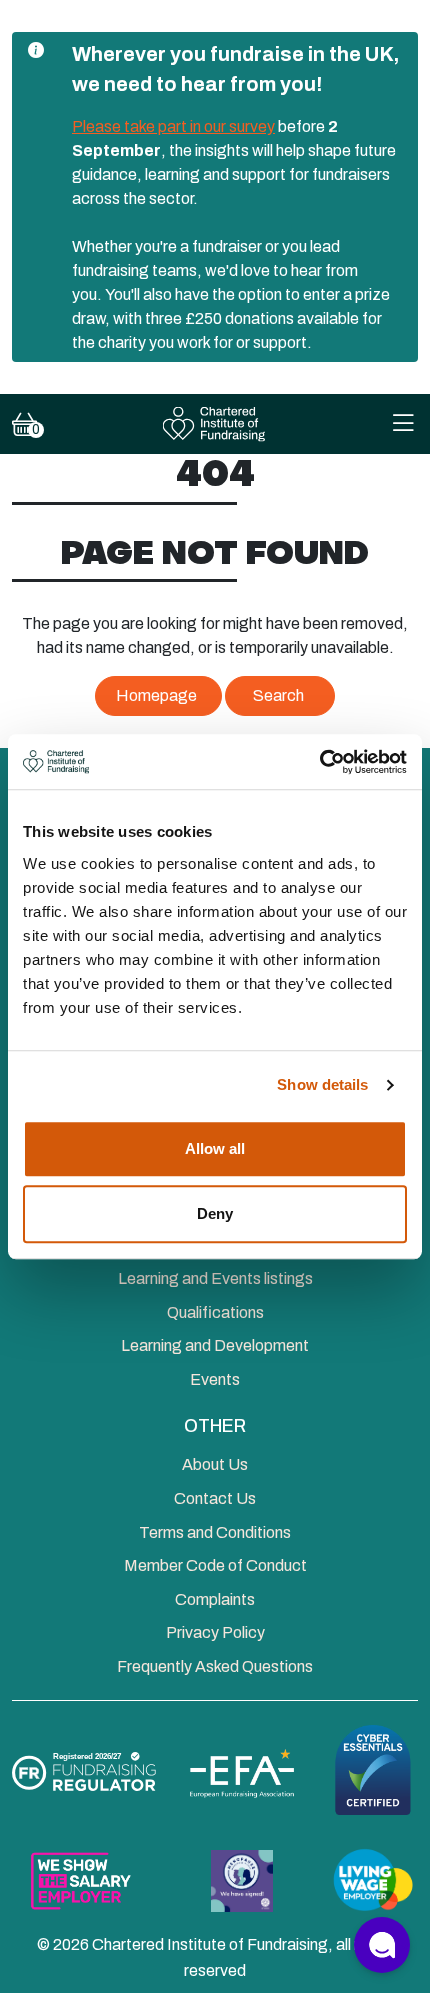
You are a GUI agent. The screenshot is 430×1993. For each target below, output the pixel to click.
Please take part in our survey (173, 126)
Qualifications (215, 1312)
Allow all (215, 1148)
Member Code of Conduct (215, 1565)
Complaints (215, 1599)
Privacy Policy (215, 1632)
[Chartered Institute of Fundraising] (215, 424)
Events (215, 1379)
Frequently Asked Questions (215, 1666)
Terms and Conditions (215, 1532)
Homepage (156, 695)
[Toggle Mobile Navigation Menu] (403, 424)
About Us (215, 1464)
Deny (215, 1213)
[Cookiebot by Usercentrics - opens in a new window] (319, 762)
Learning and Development (215, 1345)
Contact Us (215, 1498)
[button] (382, 1945)
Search (278, 695)
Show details (322, 1084)
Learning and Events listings (215, 1278)
